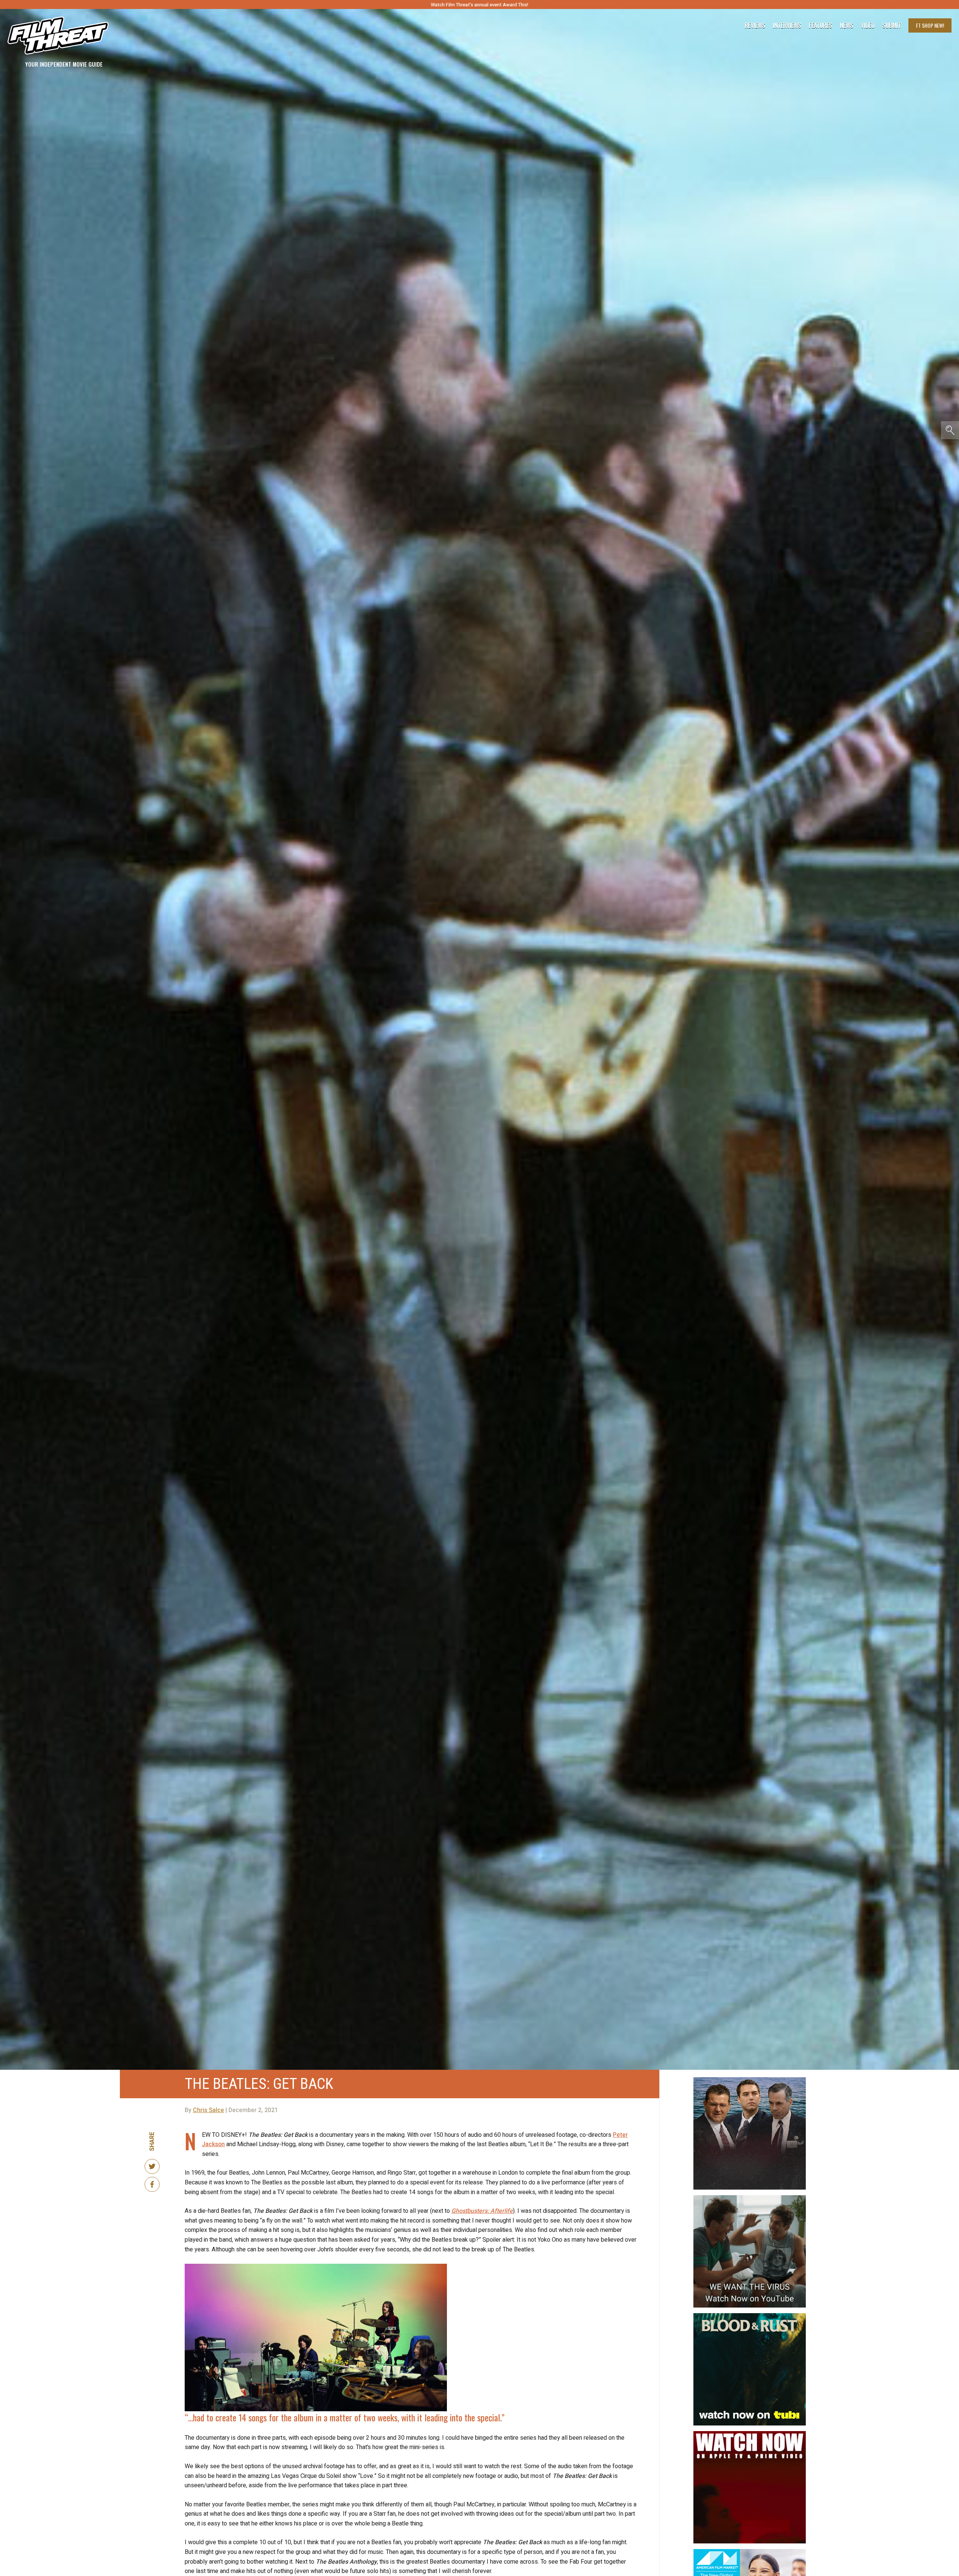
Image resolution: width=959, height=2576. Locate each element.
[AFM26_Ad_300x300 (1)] (750, 2552)
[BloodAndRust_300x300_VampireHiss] (750, 2316)
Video (868, 25)
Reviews (755, 25)
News (847, 25)
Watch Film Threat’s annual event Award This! (479, 5)
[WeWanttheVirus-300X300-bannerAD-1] (750, 2198)
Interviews (787, 25)
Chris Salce (208, 2110)
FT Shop (930, 25)
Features (821, 25)
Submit (892, 25)
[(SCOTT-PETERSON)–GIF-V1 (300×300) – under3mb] (750, 2080)
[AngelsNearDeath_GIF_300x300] (750, 2434)
